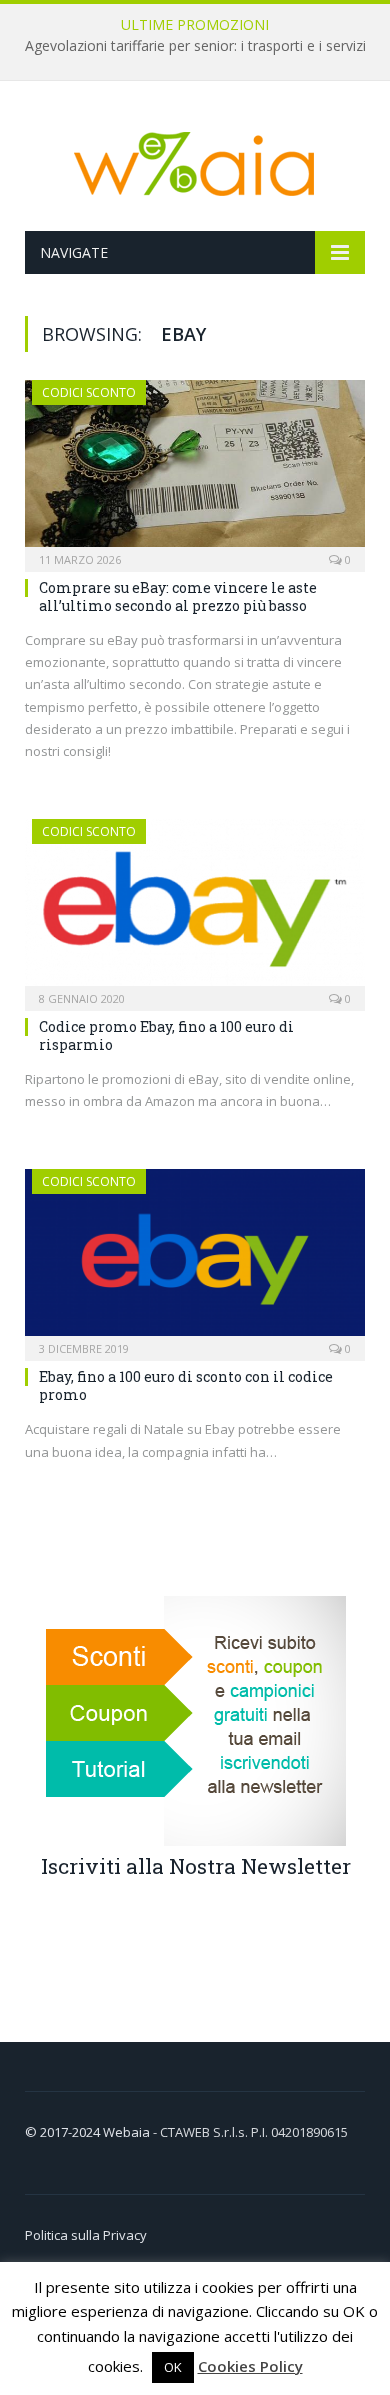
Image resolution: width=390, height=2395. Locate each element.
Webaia (128, 2132)
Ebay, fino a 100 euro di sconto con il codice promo (186, 1385)
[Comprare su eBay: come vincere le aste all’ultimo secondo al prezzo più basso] (195, 469)
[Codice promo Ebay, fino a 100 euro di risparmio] (195, 908)
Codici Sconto (89, 392)
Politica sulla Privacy (86, 2235)
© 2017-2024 (64, 2132)
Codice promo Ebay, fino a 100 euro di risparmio (166, 1035)
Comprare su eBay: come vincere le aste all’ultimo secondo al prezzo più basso (178, 596)
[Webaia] (195, 159)
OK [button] (173, 2367)
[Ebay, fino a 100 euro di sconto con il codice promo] (195, 1258)
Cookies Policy (250, 2366)
